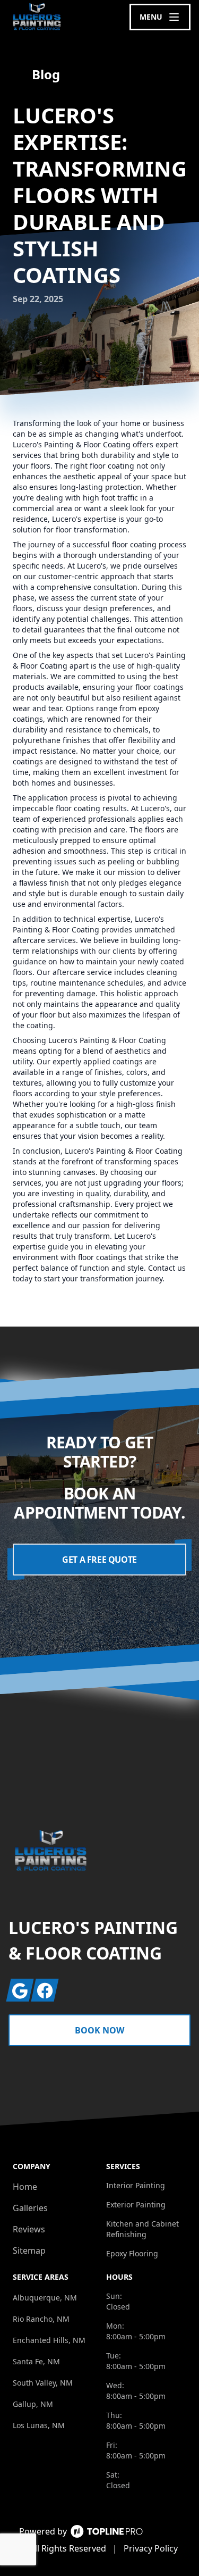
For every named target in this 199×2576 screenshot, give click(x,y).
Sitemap (29, 2250)
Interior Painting (136, 2185)
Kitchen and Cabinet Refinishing (142, 2229)
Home (25, 2187)
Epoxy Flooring (132, 2253)
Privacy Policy (151, 2548)
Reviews (29, 2229)
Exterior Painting (136, 2204)
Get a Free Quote (99, 1560)
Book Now (99, 2030)
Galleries (30, 2208)
